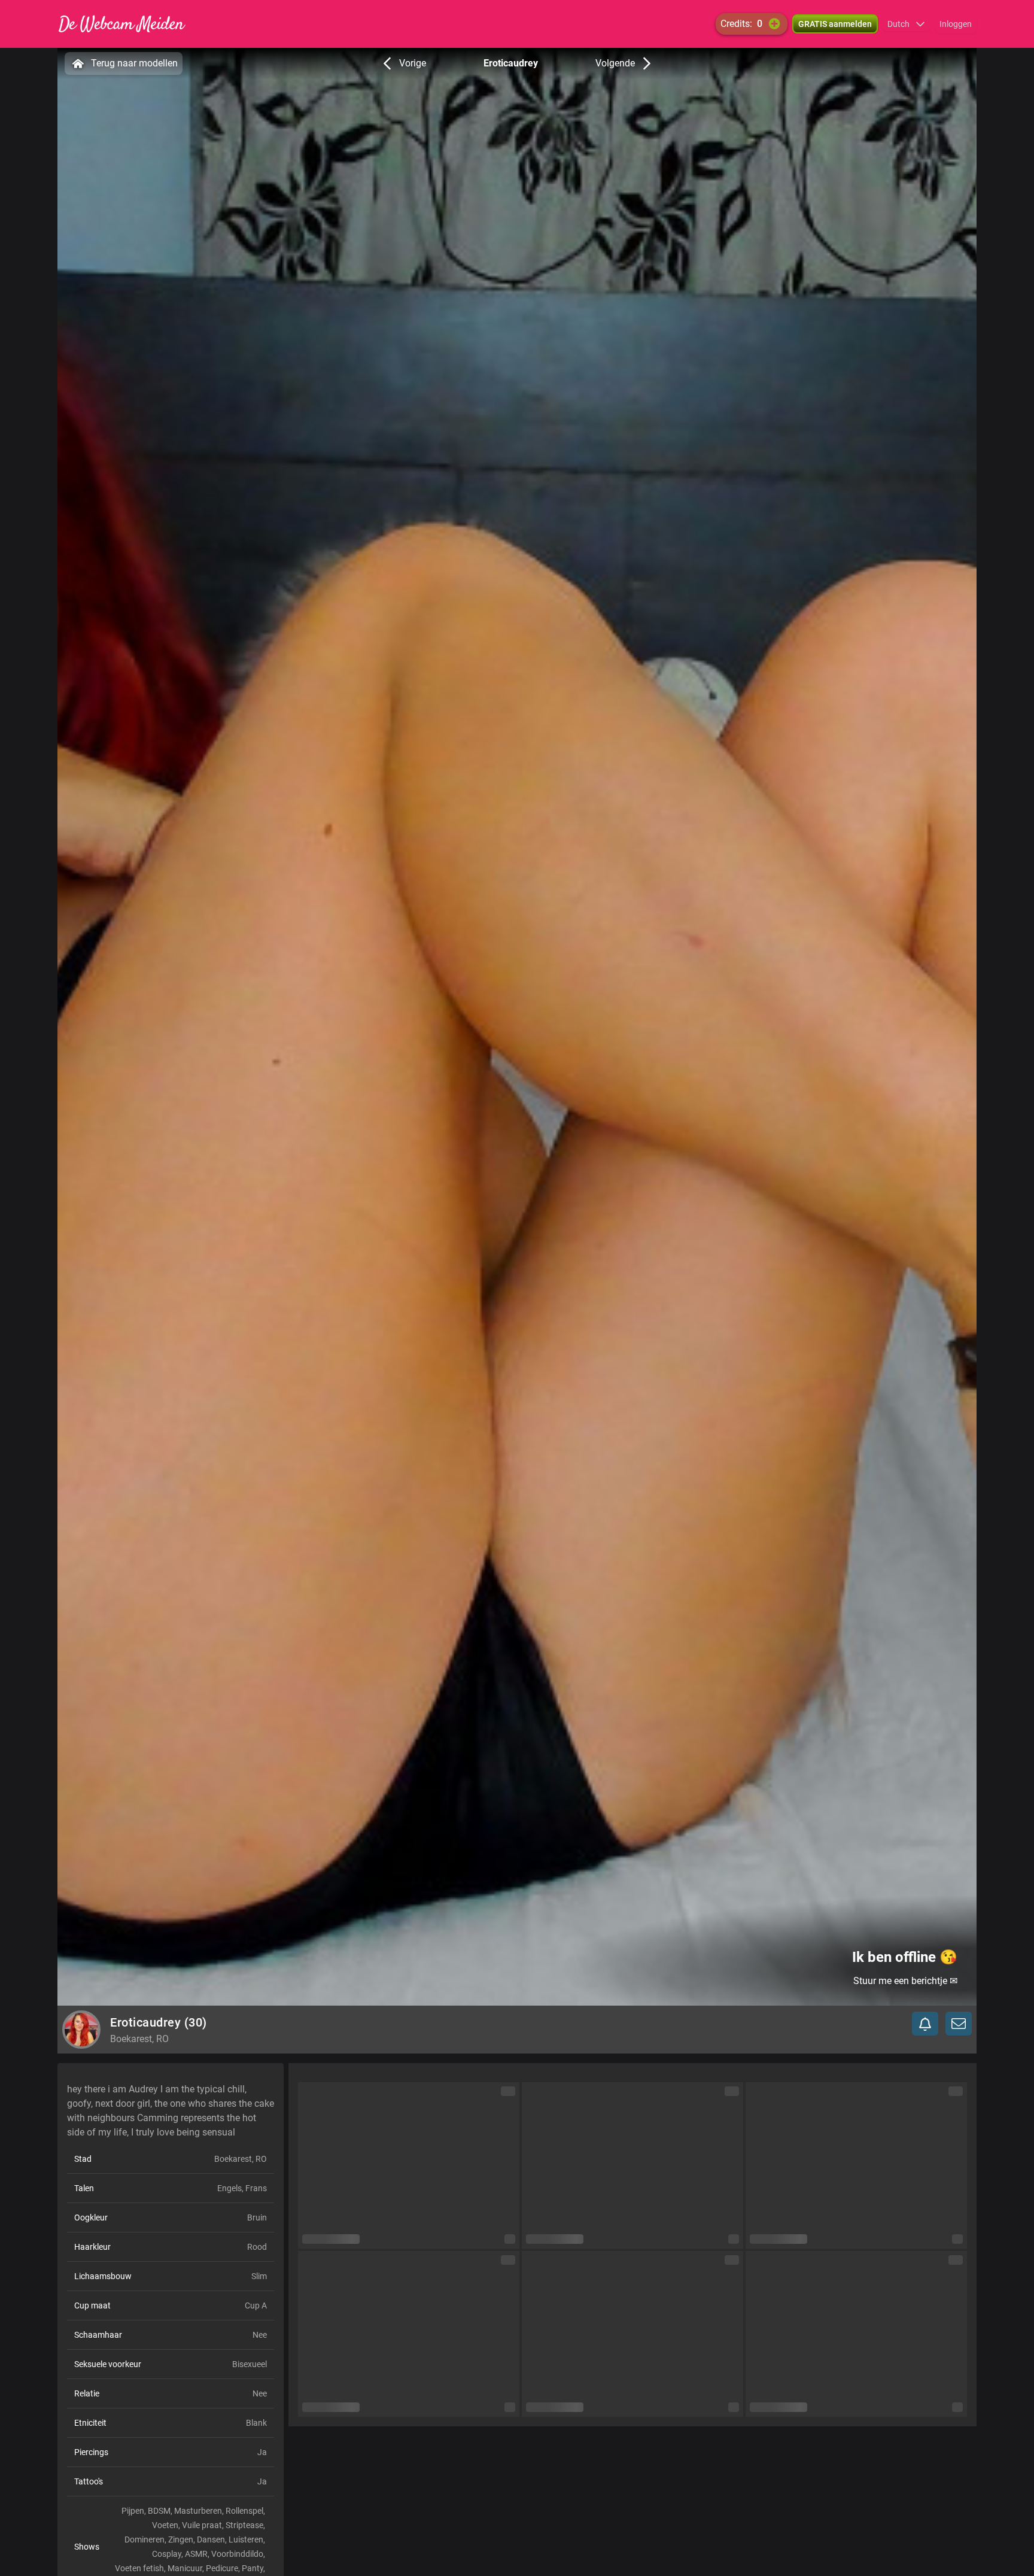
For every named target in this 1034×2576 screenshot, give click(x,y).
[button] (906, 24)
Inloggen (956, 24)
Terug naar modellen (134, 63)
